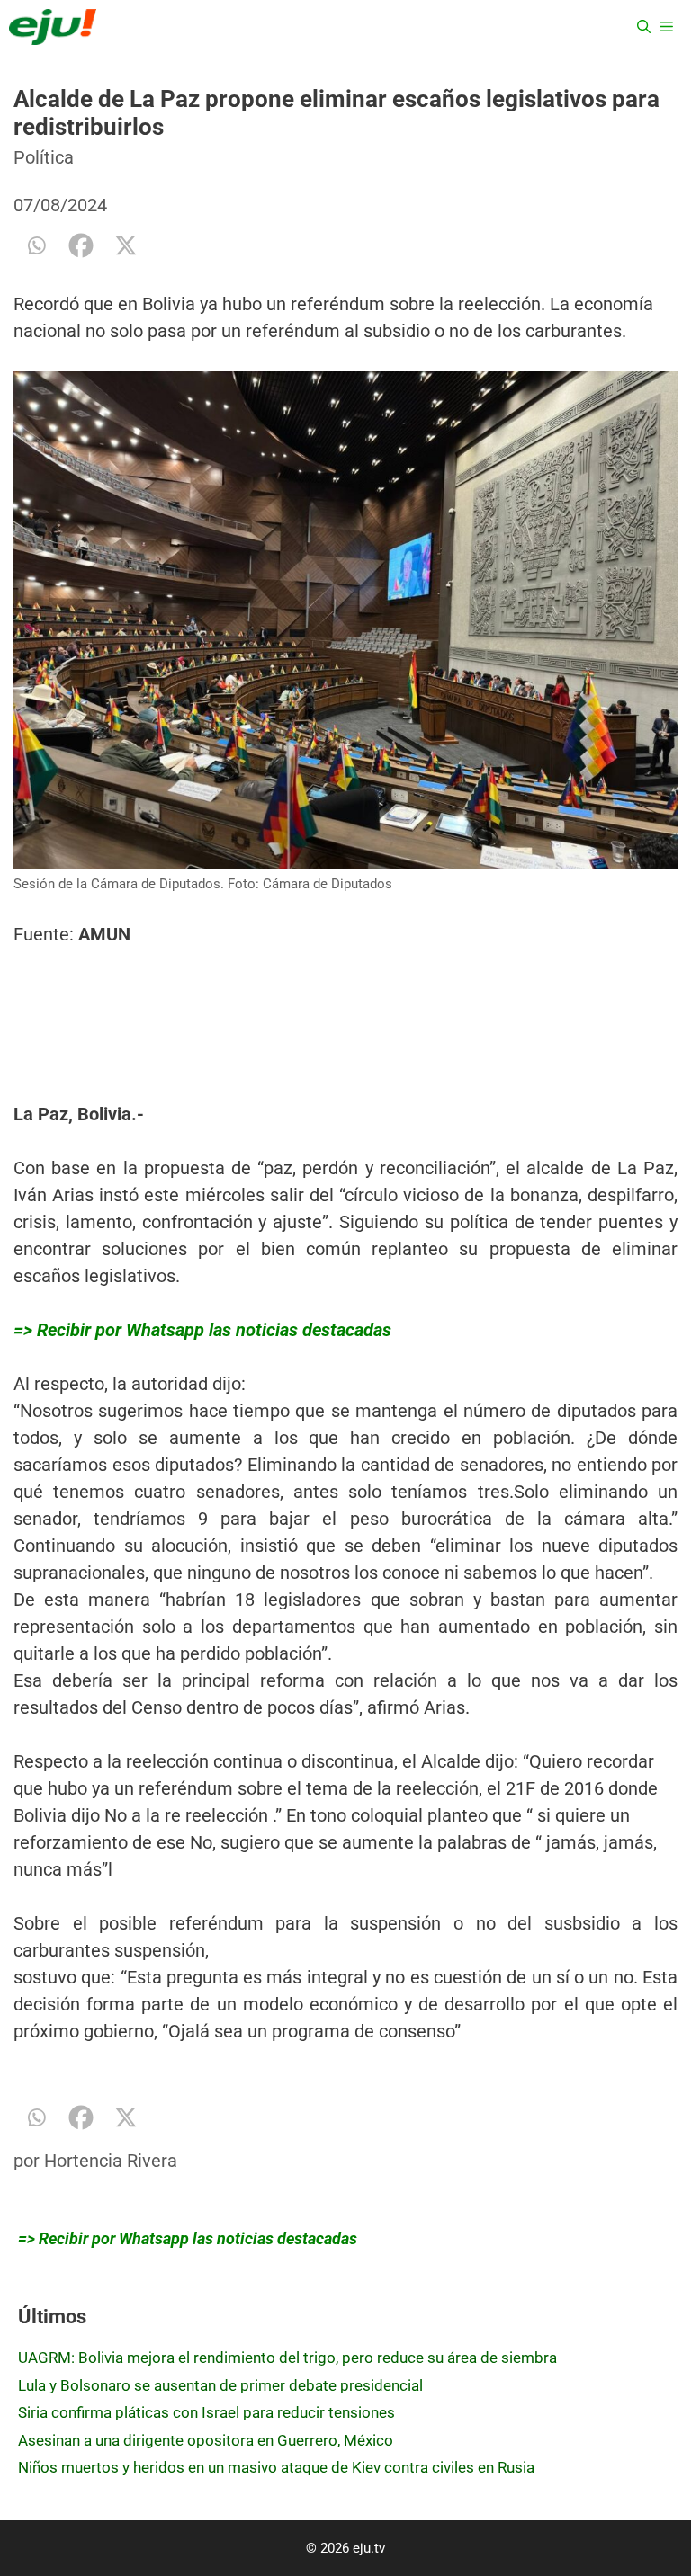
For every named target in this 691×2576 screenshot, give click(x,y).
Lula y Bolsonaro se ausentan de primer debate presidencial (220, 2385)
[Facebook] (81, 245)
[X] (126, 245)
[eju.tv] (53, 27)
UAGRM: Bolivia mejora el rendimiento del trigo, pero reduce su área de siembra (287, 2358)
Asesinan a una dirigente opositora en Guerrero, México (206, 2440)
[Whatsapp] (36, 245)
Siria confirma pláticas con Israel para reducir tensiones (206, 2412)
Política (44, 157)
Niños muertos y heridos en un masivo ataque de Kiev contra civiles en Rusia (276, 2467)
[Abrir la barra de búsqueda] (644, 27)
